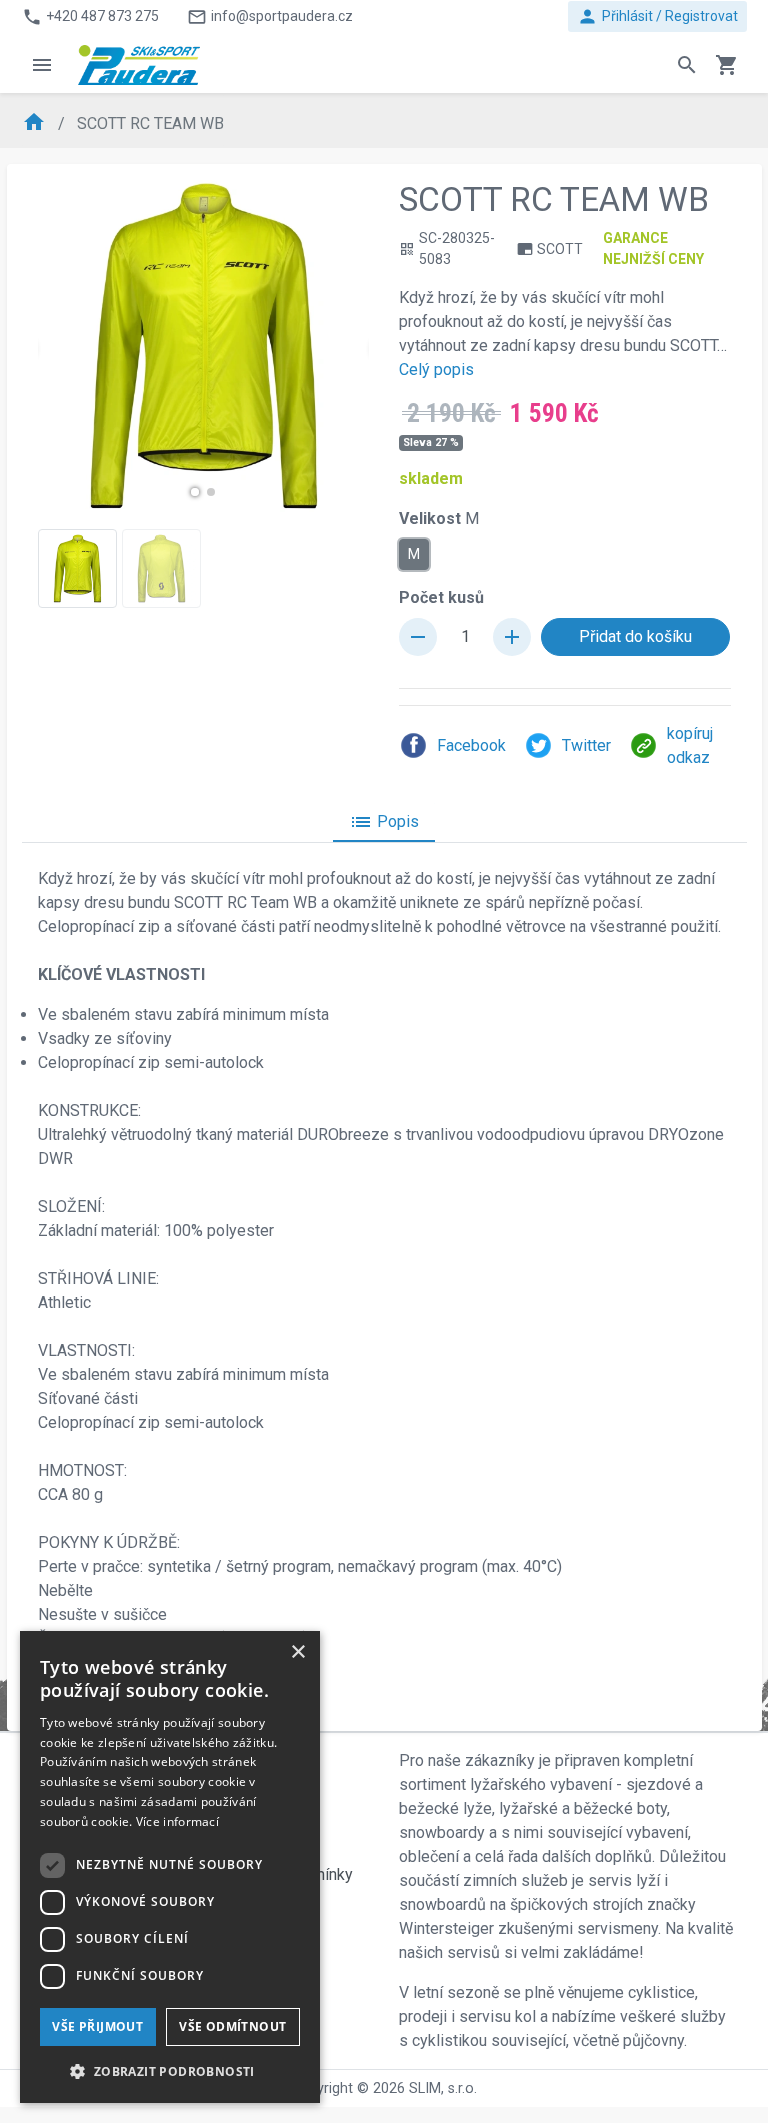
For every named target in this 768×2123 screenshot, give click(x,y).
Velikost (439, 518)
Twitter (586, 745)
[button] (195, 492)
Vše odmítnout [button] (232, 2026)
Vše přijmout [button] (97, 2026)
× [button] (297, 1652)
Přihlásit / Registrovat (657, 16)
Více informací (177, 1821)
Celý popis (436, 369)
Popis (384, 822)
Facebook (471, 745)
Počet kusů (441, 597)
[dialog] (170, 1867)
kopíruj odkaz (690, 745)
